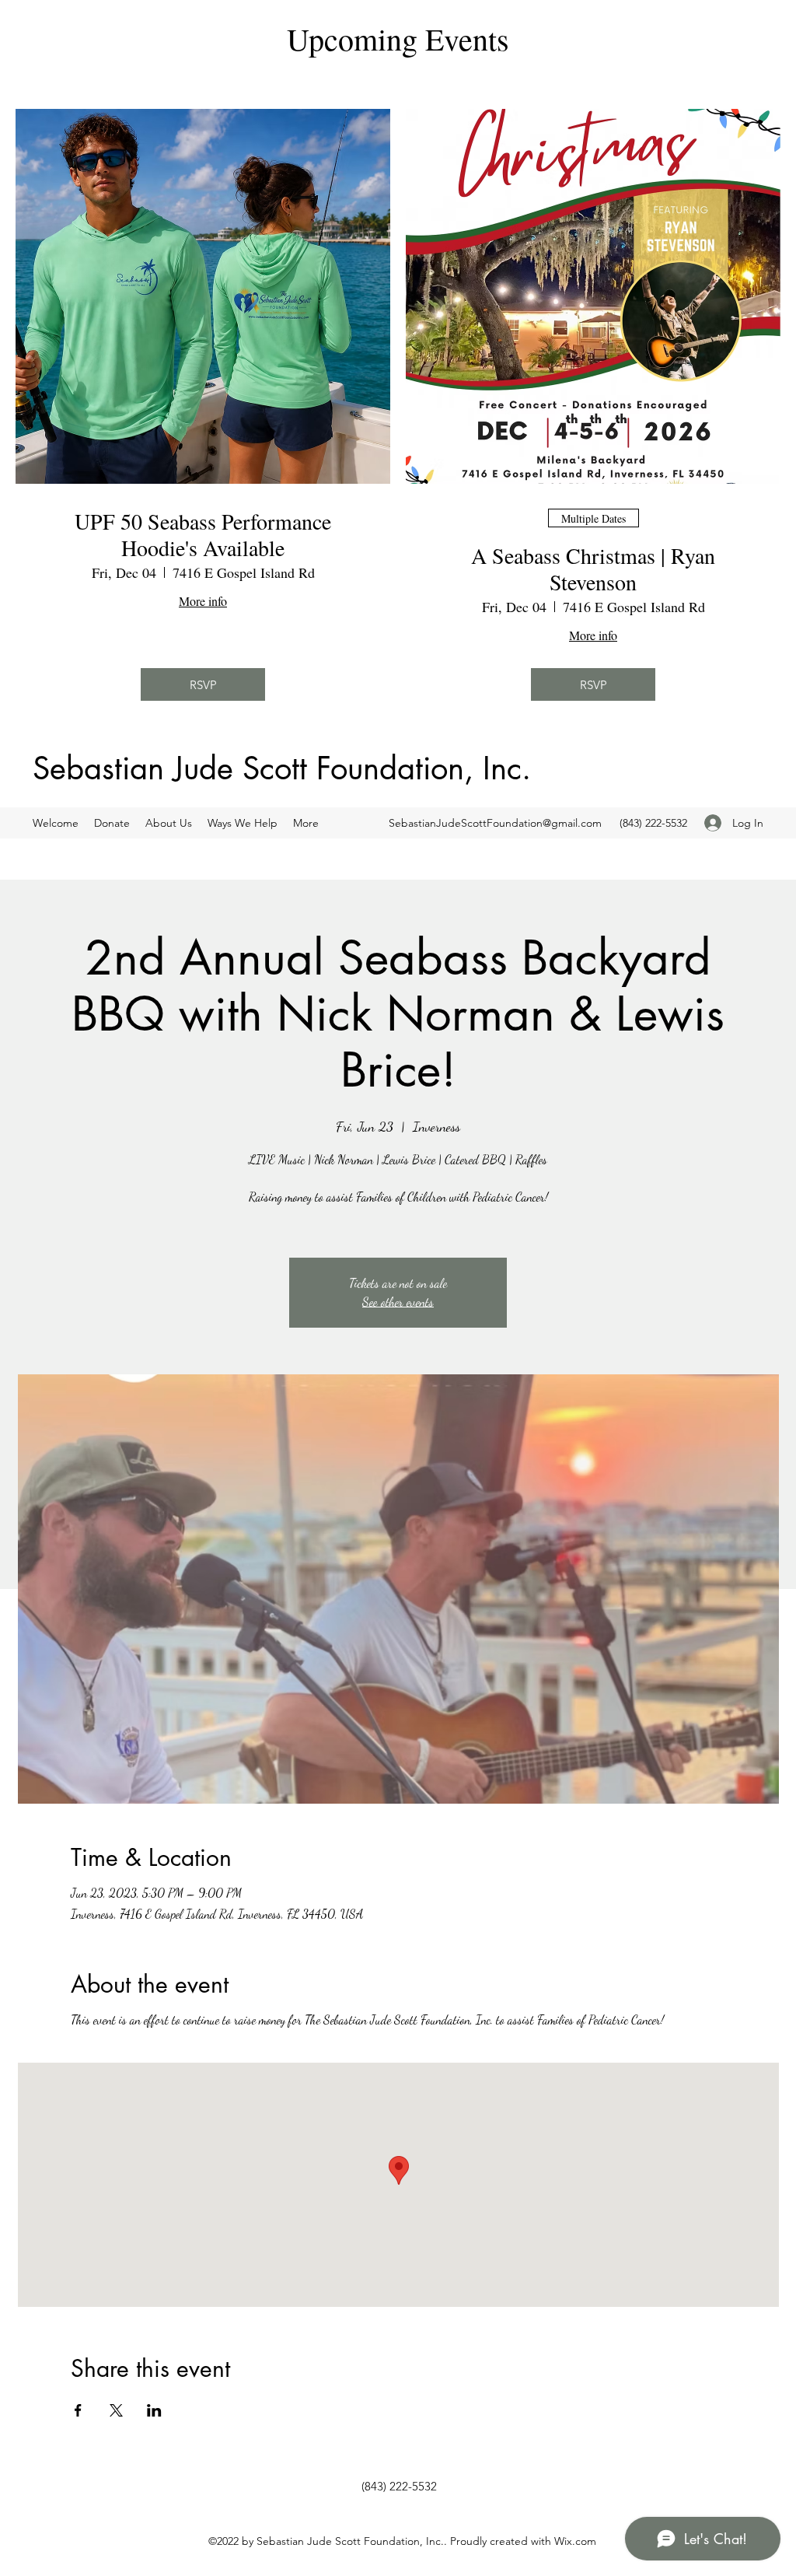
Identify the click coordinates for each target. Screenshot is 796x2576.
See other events (398, 1302)
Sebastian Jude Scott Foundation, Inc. (282, 768)
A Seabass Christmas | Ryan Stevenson (593, 569)
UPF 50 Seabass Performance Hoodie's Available (203, 535)
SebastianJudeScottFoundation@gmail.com (495, 823)
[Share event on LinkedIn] (154, 2410)
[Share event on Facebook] (78, 2410)
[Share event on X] (116, 2410)
